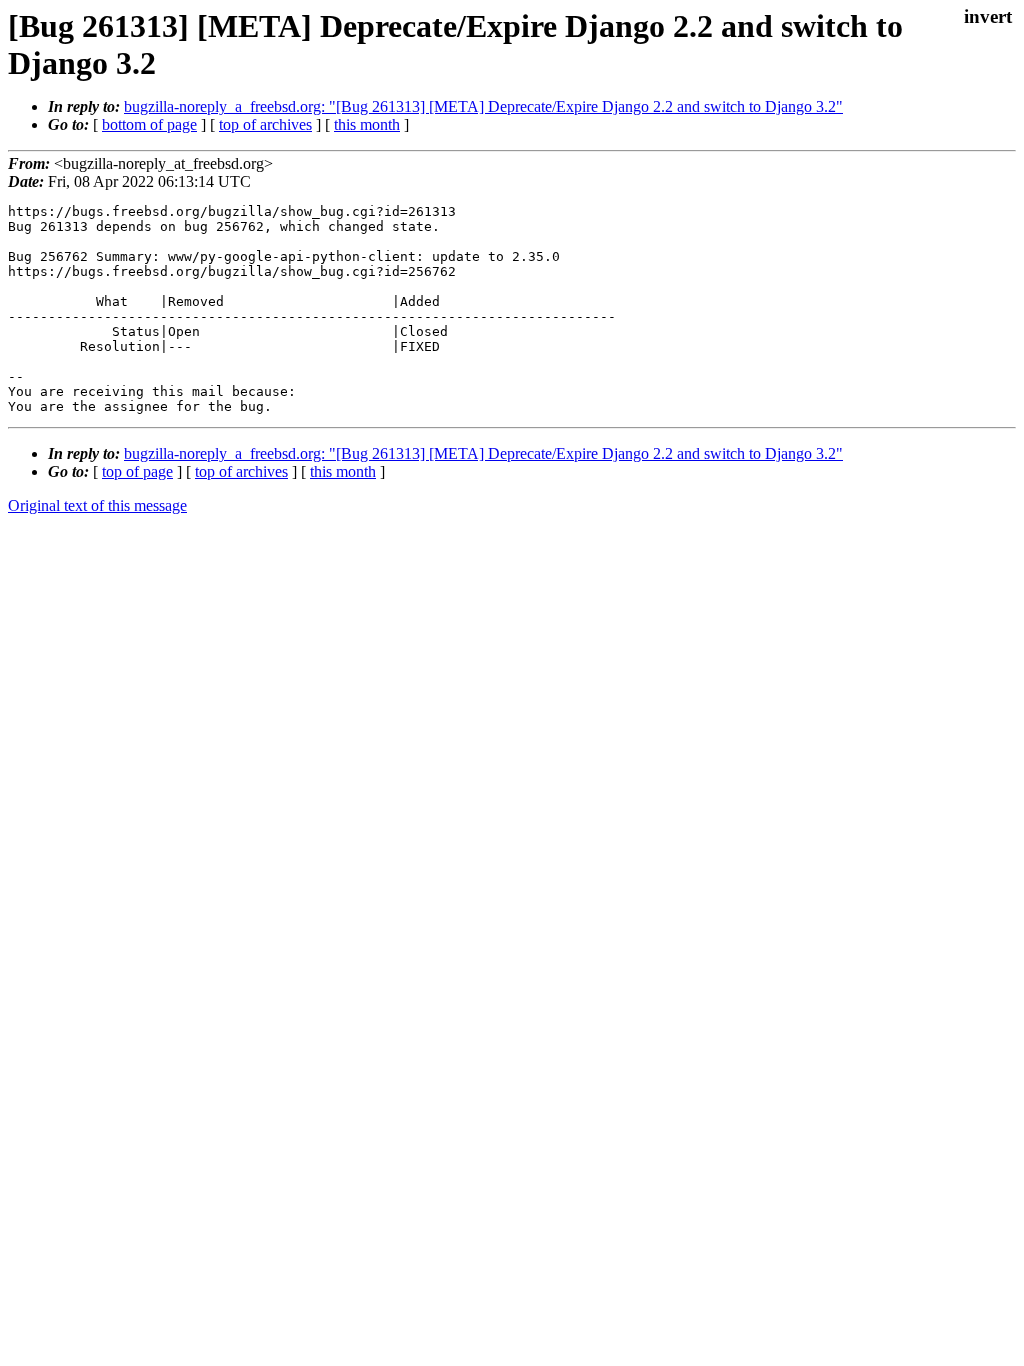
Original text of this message (97, 505)
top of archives (265, 124)
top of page (137, 471)
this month (367, 124)
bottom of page (149, 124)
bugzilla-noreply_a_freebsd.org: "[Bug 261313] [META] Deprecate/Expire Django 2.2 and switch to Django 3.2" (483, 106)
